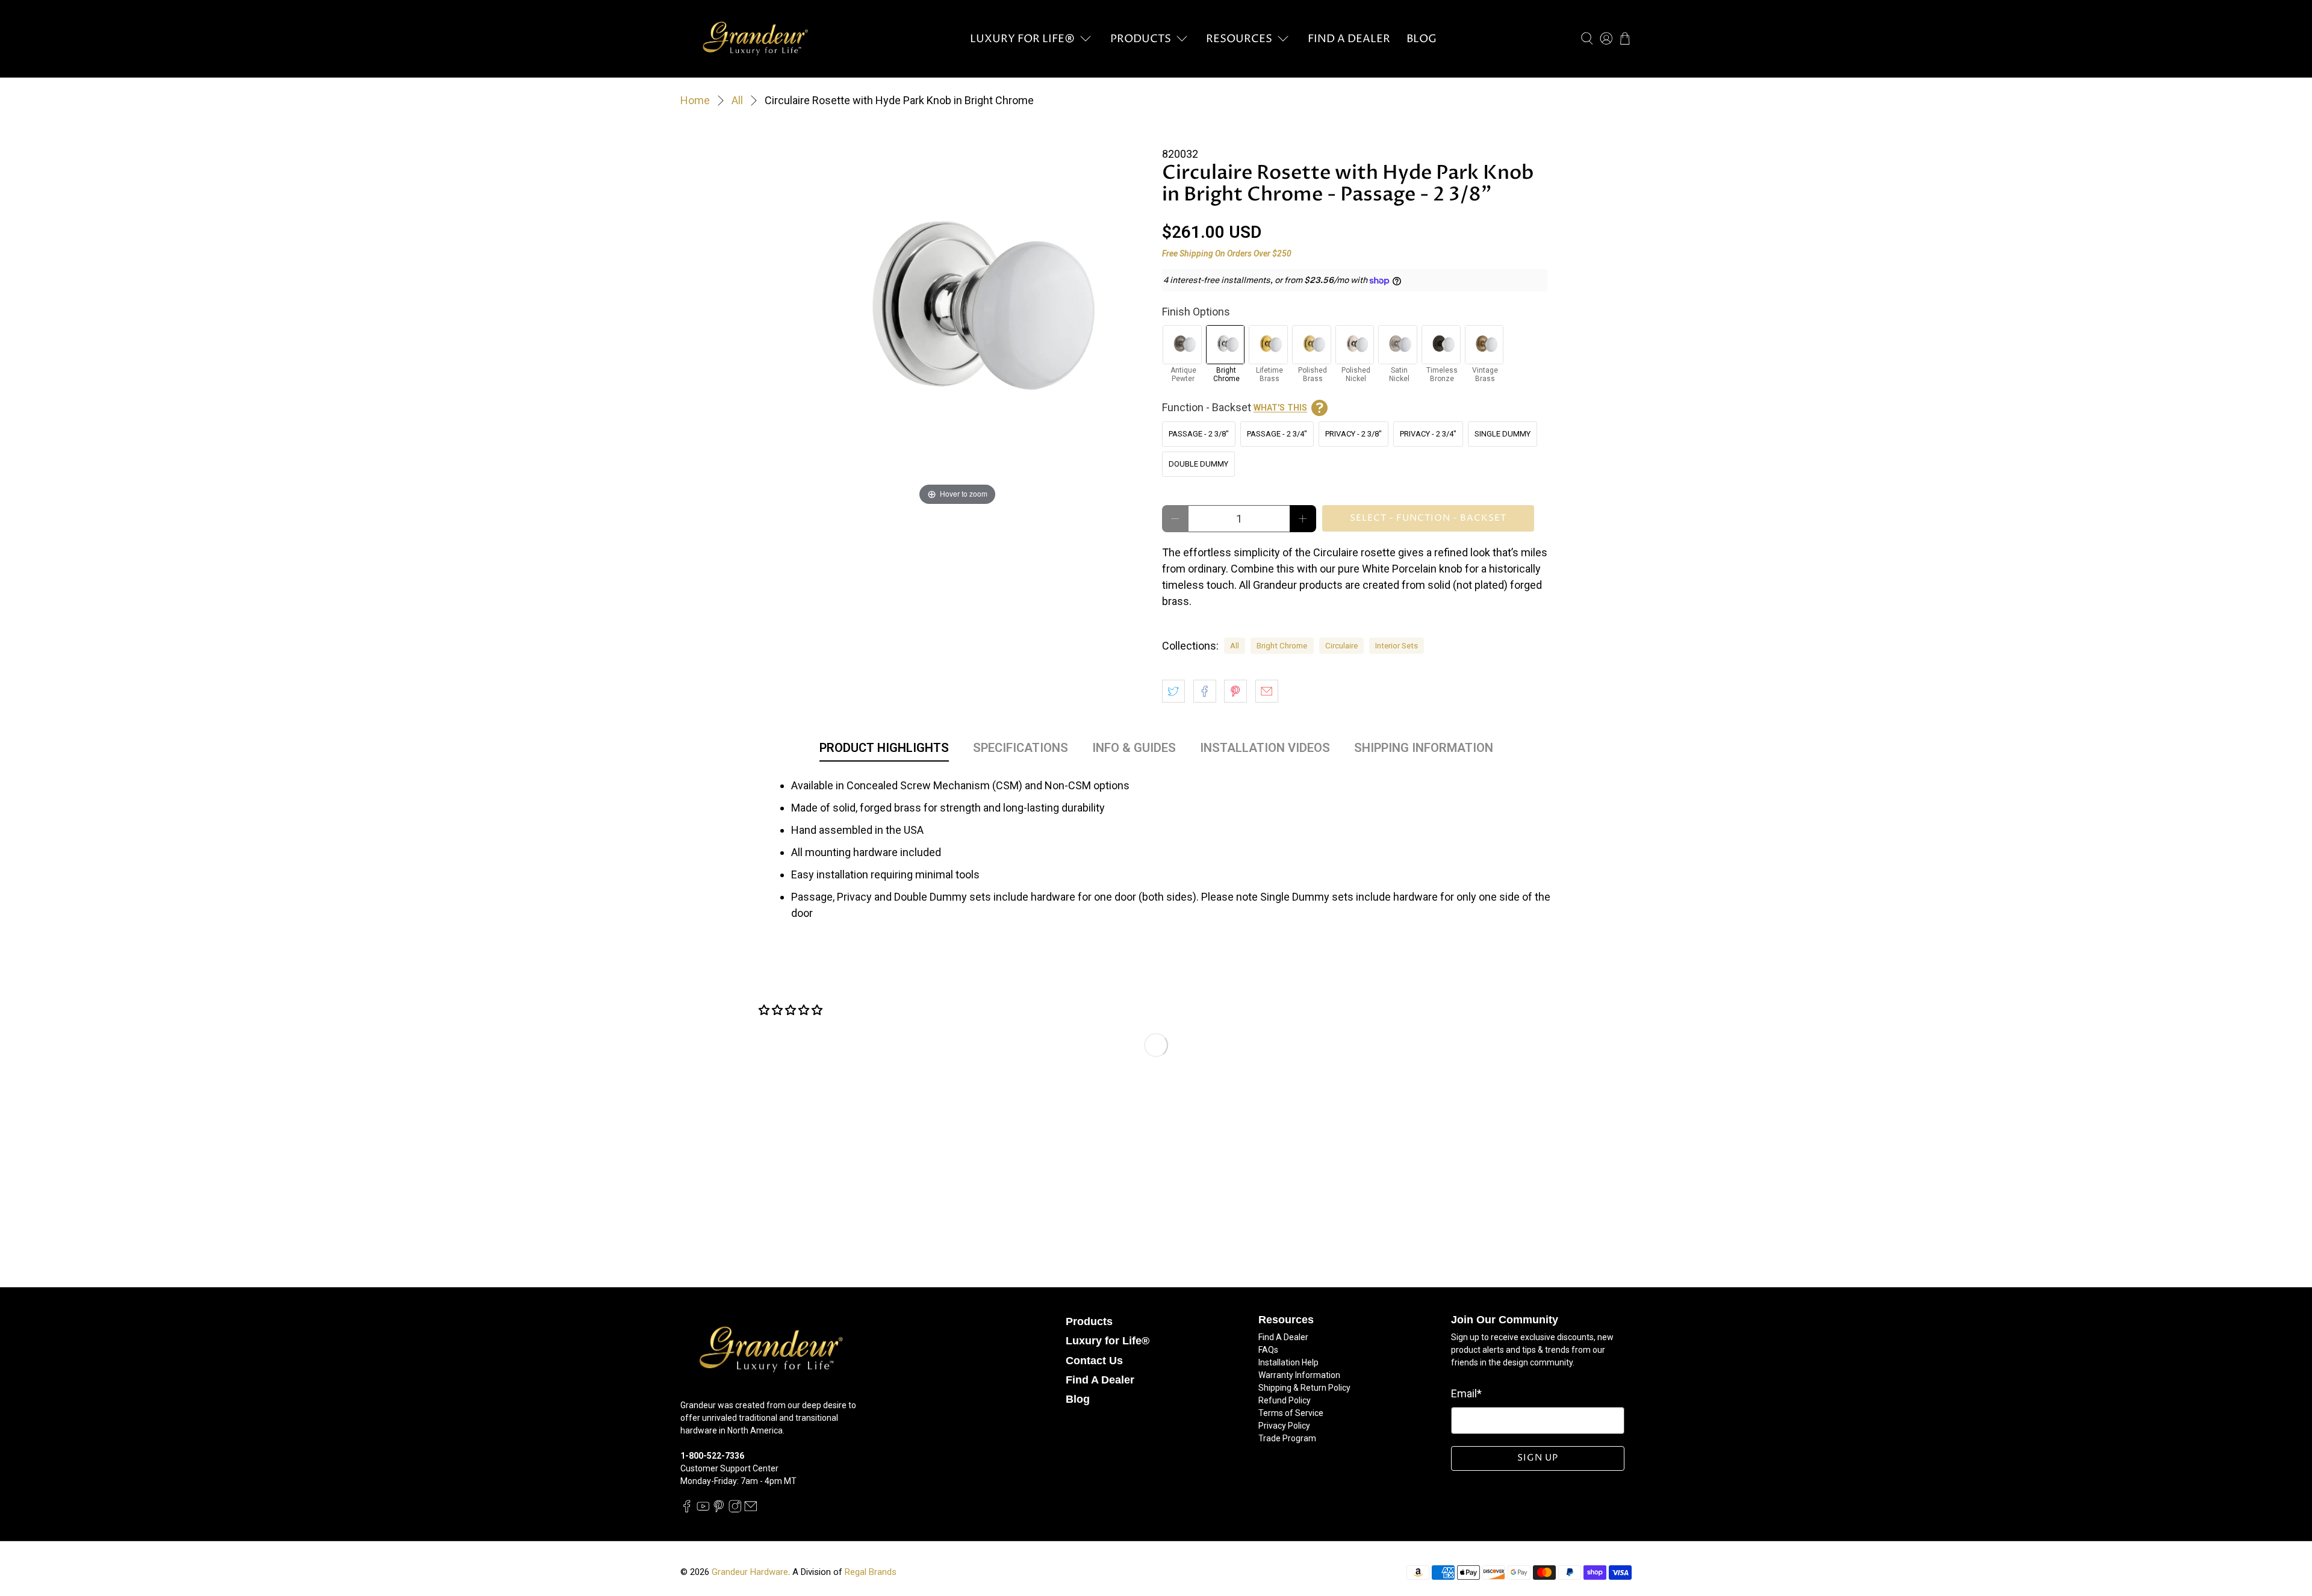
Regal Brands (871, 1572)
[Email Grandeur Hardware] (751, 1510)
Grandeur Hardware (750, 1572)
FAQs (1268, 1350)
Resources (1239, 39)
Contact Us (1094, 1361)
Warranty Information (1299, 1375)
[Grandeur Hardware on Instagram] (735, 1510)
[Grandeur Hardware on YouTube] (703, 1510)
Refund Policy (1285, 1400)
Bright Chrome (1282, 645)
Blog (1422, 39)
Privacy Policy (1284, 1426)
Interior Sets (1397, 645)
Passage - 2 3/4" (1277, 434)
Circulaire (1341, 645)
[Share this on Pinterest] (1235, 691)
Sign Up (1538, 1458)
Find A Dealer (1349, 39)
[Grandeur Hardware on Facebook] (687, 1510)
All (737, 101)
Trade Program (1287, 1438)
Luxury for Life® (1022, 39)
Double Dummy (1198, 464)
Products (1141, 39)
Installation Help (1288, 1362)
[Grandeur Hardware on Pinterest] (719, 1510)
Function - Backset (1235, 407)
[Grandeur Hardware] (755, 39)
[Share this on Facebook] (1205, 691)
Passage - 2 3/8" (1199, 434)
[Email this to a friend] (1267, 691)
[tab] (884, 750)
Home (695, 101)
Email (1466, 1393)
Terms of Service (1291, 1413)
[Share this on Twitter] (1173, 691)
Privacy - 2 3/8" (1353, 434)
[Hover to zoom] (957, 315)
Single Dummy (1502, 434)
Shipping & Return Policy (1304, 1388)
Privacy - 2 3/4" (1428, 434)
